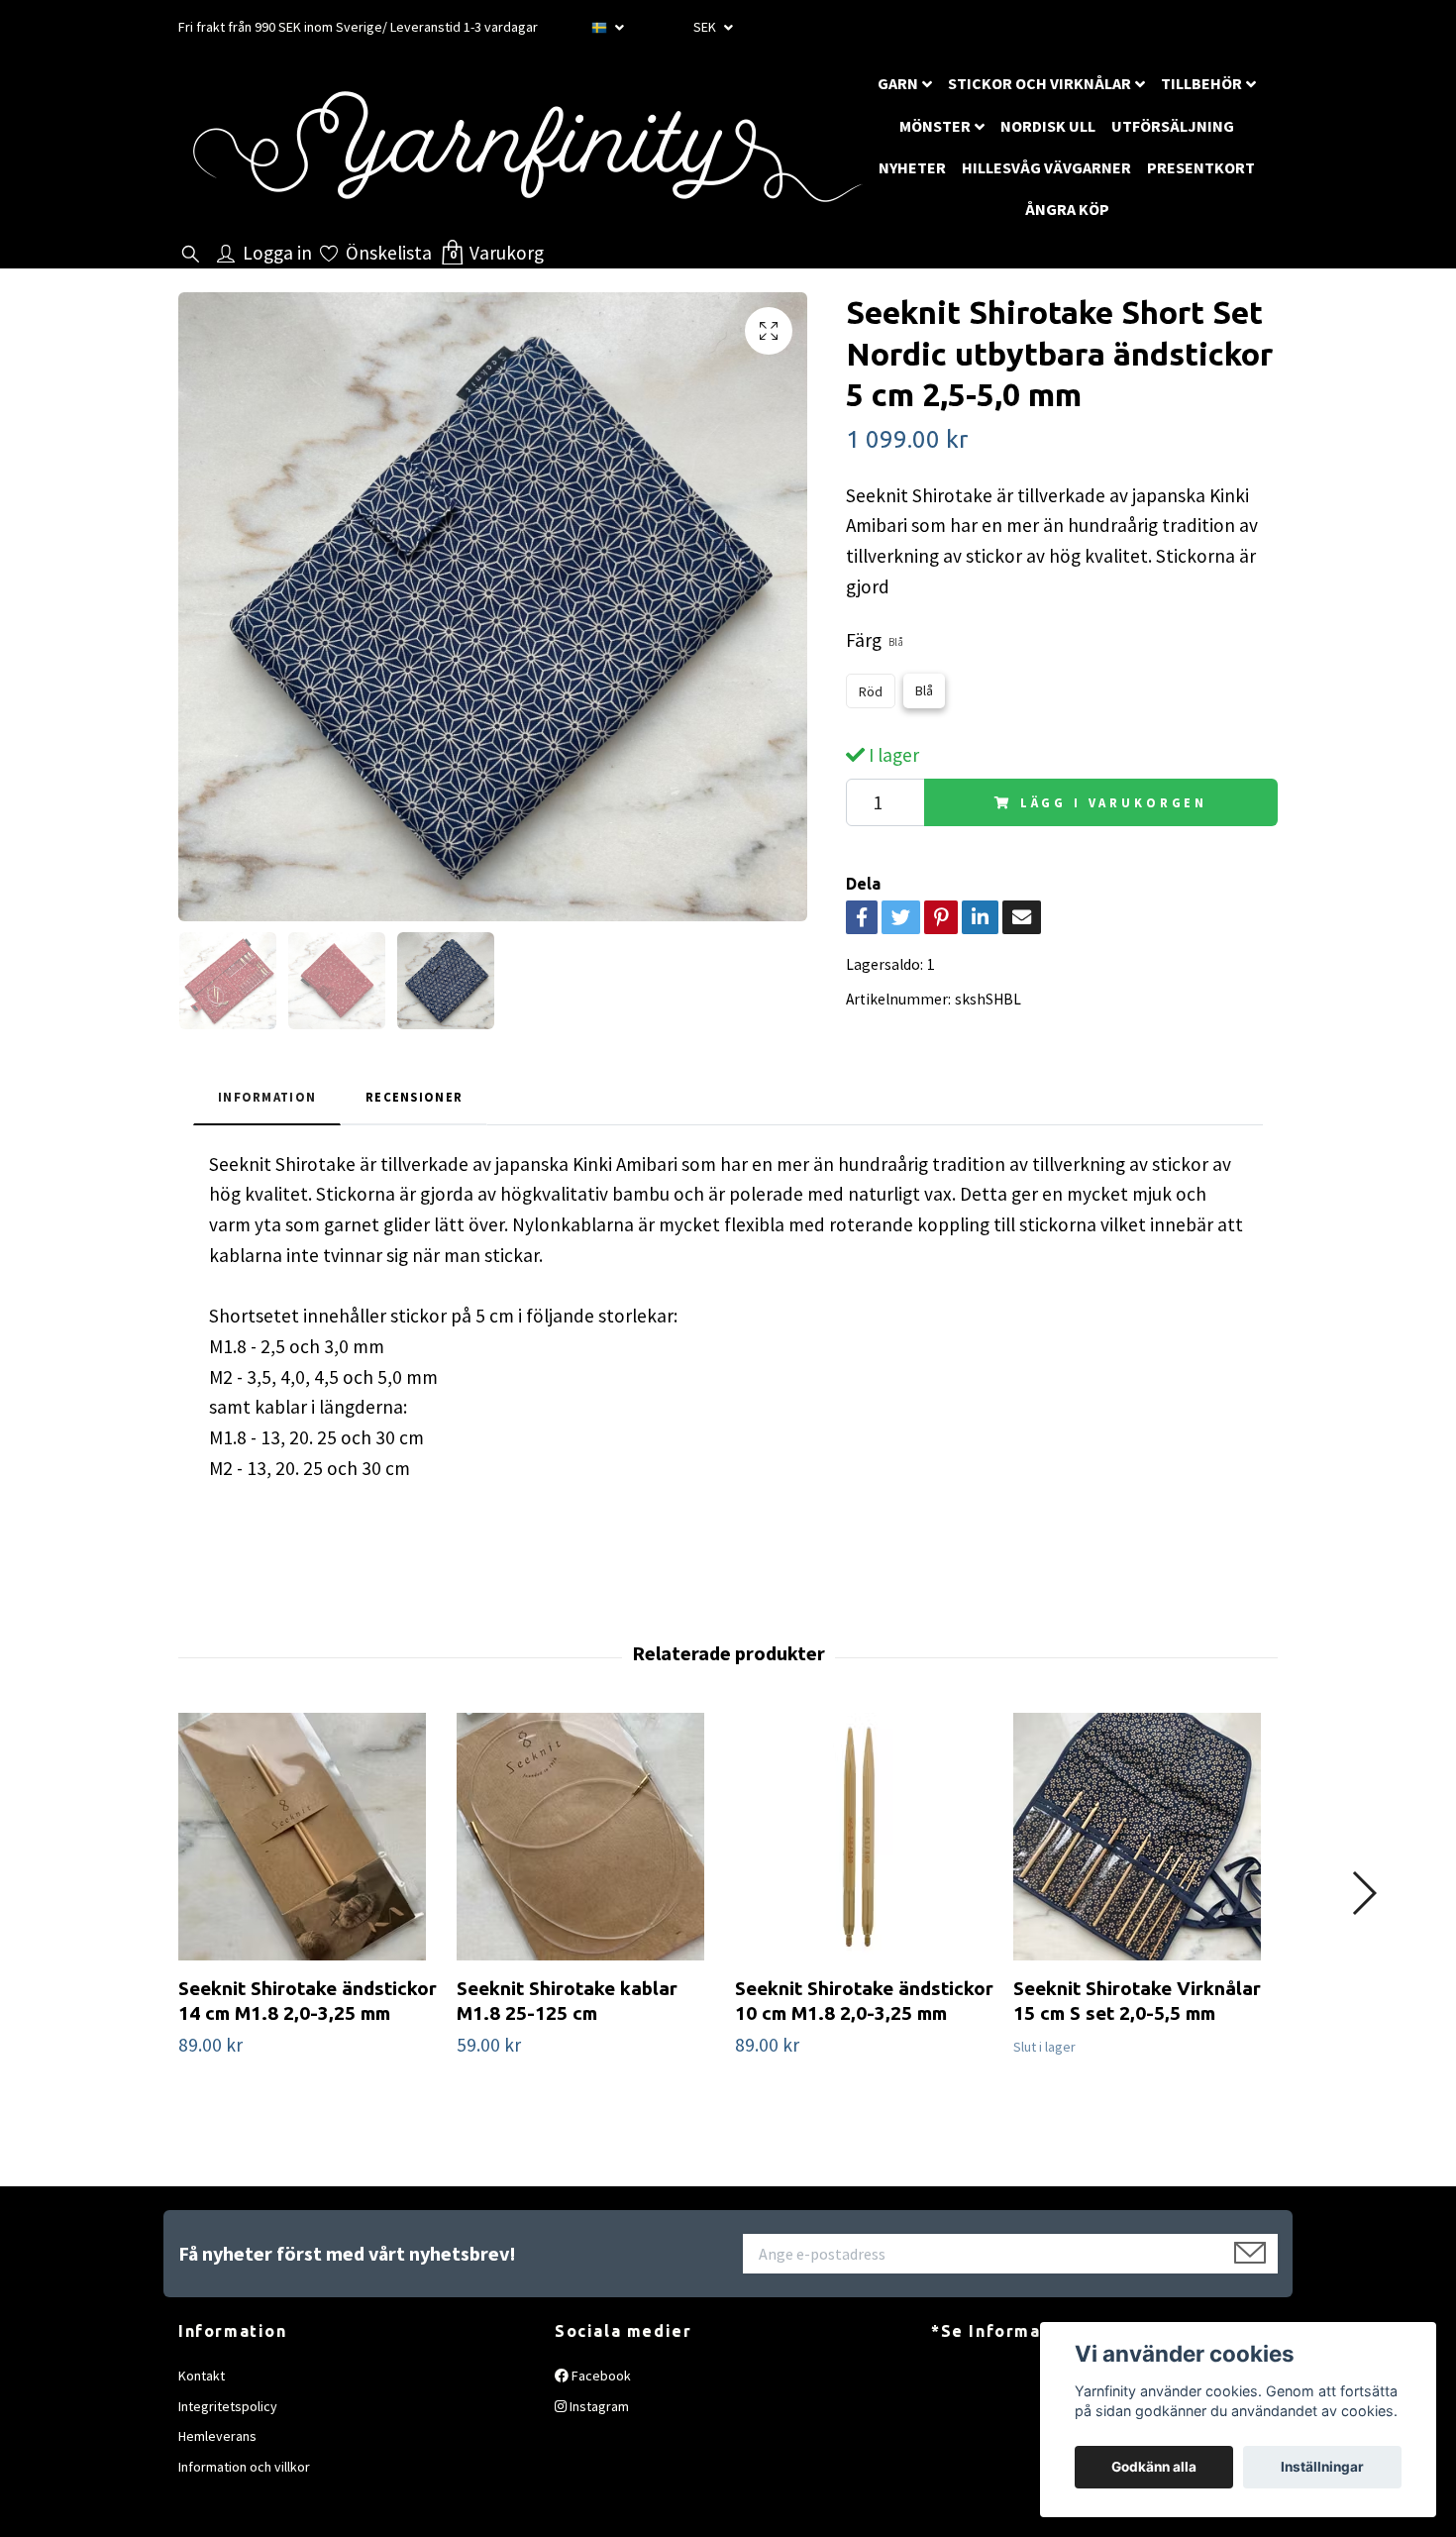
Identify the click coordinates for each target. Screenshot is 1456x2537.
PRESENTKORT (1201, 167)
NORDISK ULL (1048, 126)
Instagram (598, 2406)
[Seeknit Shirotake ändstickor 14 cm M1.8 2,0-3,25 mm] (310, 1837)
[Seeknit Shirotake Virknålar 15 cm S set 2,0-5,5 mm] (1145, 1837)
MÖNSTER (935, 126)
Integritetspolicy (228, 2406)
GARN (898, 83)
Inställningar (1322, 2467)
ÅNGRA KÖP (1067, 209)
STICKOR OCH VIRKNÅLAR (1040, 83)
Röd (871, 691)
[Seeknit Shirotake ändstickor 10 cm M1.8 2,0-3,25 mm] (867, 1837)
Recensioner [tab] (414, 1097)
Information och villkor (244, 2467)
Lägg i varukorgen (1114, 802)
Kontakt (202, 2376)
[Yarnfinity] (526, 147)
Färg (875, 640)
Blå (924, 690)
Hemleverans (217, 2436)
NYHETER (912, 167)
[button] (1363, 1893)
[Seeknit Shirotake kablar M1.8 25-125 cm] (588, 1837)
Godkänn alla (1154, 2467)
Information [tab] (267, 1097)
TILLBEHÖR (1201, 83)
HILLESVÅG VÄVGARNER (1046, 167)
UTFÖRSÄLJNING (1173, 126)
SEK (706, 27)
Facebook (600, 2376)
